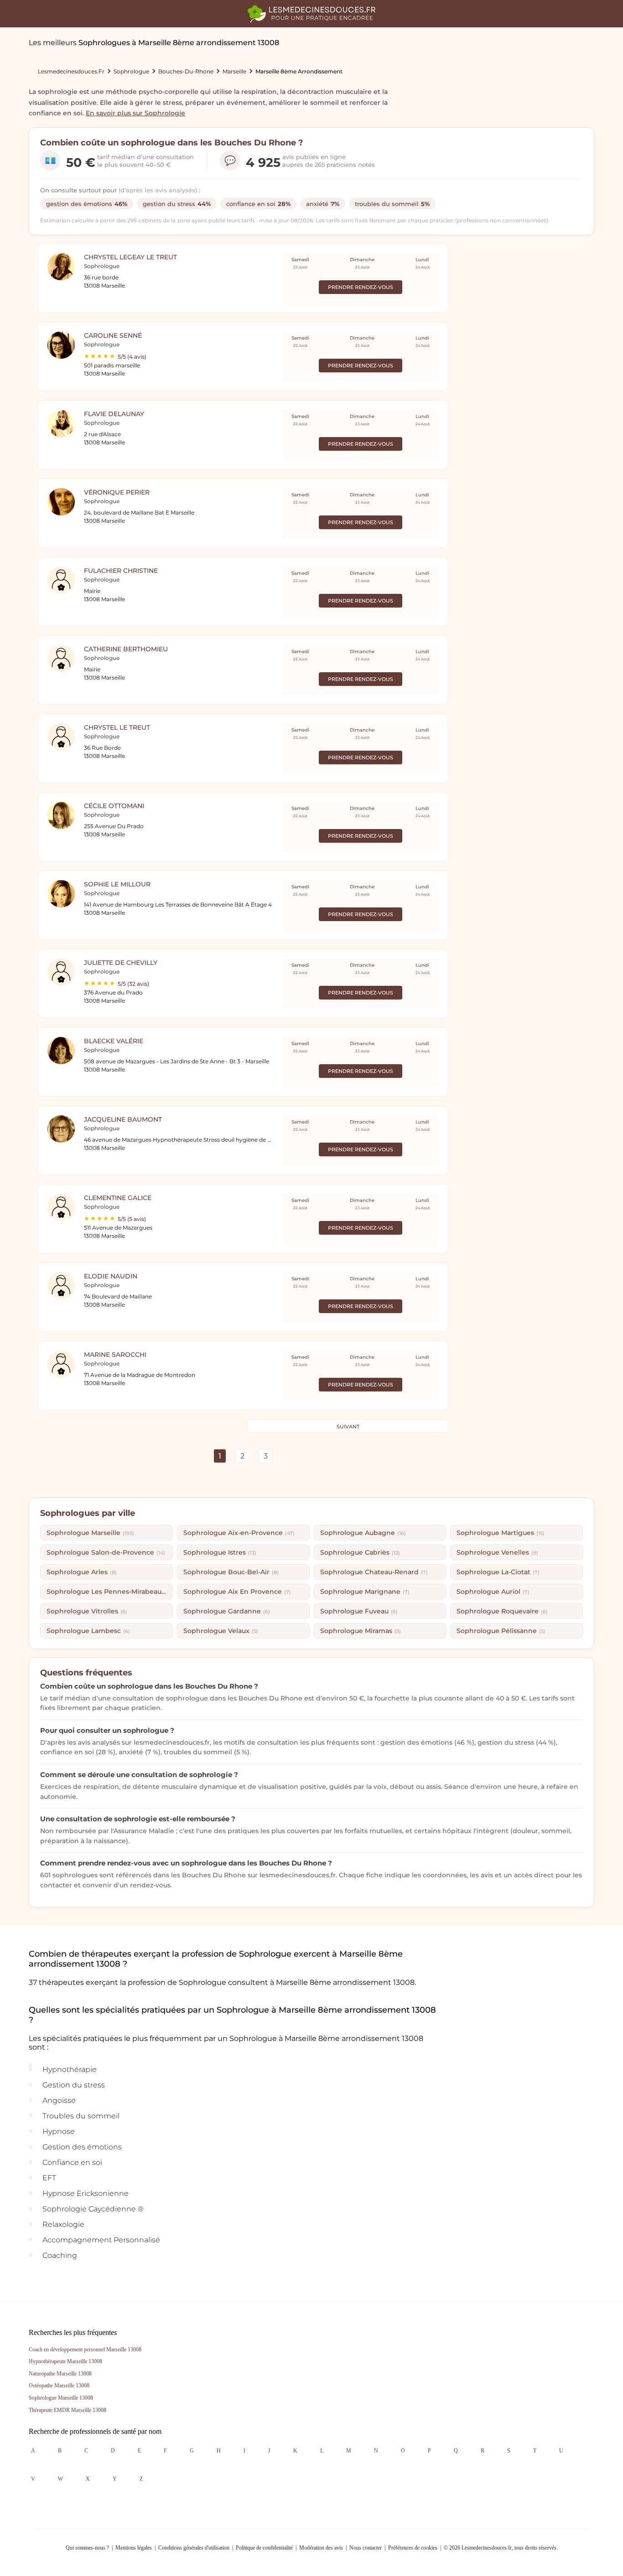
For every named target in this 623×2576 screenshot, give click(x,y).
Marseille (234, 71)
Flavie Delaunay (114, 414)
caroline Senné (113, 335)
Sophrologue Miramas (361, 1631)
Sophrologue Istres (220, 1552)
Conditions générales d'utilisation (194, 2548)
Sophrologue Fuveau (359, 1611)
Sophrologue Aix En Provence (237, 1592)
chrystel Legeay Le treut (130, 257)
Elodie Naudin (111, 1276)
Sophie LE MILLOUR (117, 884)
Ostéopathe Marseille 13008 (59, 2385)
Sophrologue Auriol (493, 1592)
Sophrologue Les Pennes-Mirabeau (109, 1592)
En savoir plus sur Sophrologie (135, 113)
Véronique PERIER (117, 492)
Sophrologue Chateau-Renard (374, 1572)
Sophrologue (131, 71)
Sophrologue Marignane (365, 1592)
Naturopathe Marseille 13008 (60, 2374)
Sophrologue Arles (82, 1572)
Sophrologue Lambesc (88, 1631)
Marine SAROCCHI (115, 1355)
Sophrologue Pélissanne (501, 1631)
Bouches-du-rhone (186, 71)
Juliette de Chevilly (121, 963)
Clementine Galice (118, 1198)
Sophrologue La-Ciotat (498, 1572)
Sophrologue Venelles (497, 1552)
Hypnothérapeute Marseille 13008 (65, 2361)
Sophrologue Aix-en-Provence (239, 1533)
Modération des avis (321, 2548)
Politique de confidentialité (264, 2548)
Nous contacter (366, 2548)
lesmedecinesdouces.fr (71, 71)
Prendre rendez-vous (361, 287)
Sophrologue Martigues (501, 1533)
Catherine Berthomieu (126, 649)
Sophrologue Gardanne (227, 1611)
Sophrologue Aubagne (363, 1533)
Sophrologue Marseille (90, 1533)
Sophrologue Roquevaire (502, 1611)
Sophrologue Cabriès (360, 1552)
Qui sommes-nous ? (87, 2548)
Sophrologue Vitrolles (87, 1611)
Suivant (348, 1427)
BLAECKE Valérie (114, 1041)
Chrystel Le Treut (117, 727)
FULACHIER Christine (121, 571)
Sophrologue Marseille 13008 (61, 2398)
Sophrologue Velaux (221, 1631)
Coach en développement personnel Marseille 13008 (85, 2349)
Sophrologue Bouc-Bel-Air (231, 1572)
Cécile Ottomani (114, 806)
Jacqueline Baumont (123, 1119)
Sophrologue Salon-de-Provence (106, 1552)
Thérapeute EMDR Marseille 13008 (67, 2410)
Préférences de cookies (413, 2548)
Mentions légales (134, 2548)
